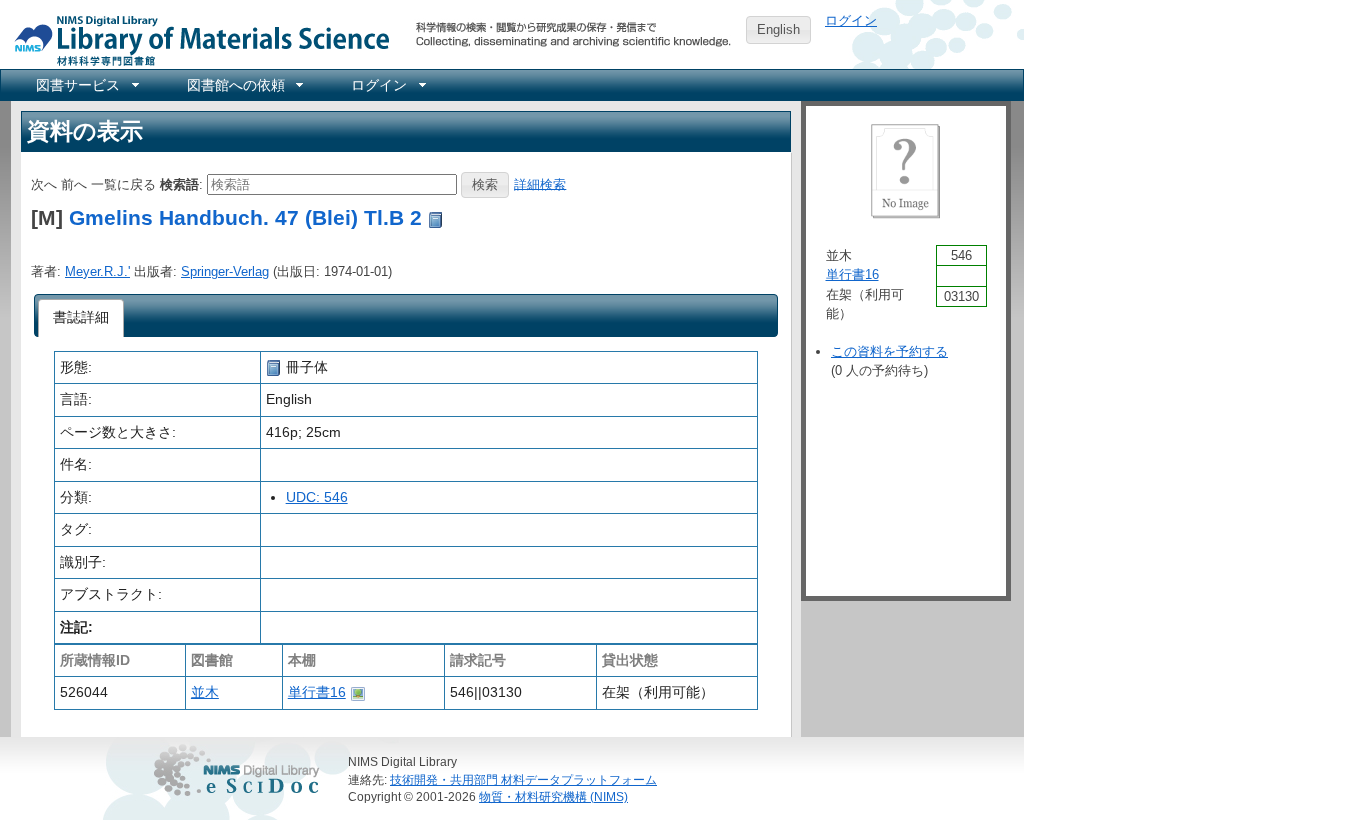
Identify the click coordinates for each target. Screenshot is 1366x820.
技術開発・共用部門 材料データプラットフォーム (523, 779)
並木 (205, 692)
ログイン (851, 20)
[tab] (81, 318)
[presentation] (81, 318)
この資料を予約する (889, 351)
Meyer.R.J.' (97, 271)
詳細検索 (540, 183)
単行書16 (317, 692)
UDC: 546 (317, 497)
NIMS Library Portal (196, 39)
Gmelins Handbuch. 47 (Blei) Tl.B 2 (245, 217)
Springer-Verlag (225, 271)
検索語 (179, 183)
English (778, 29)
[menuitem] (86, 85)
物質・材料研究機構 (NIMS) (553, 796)
